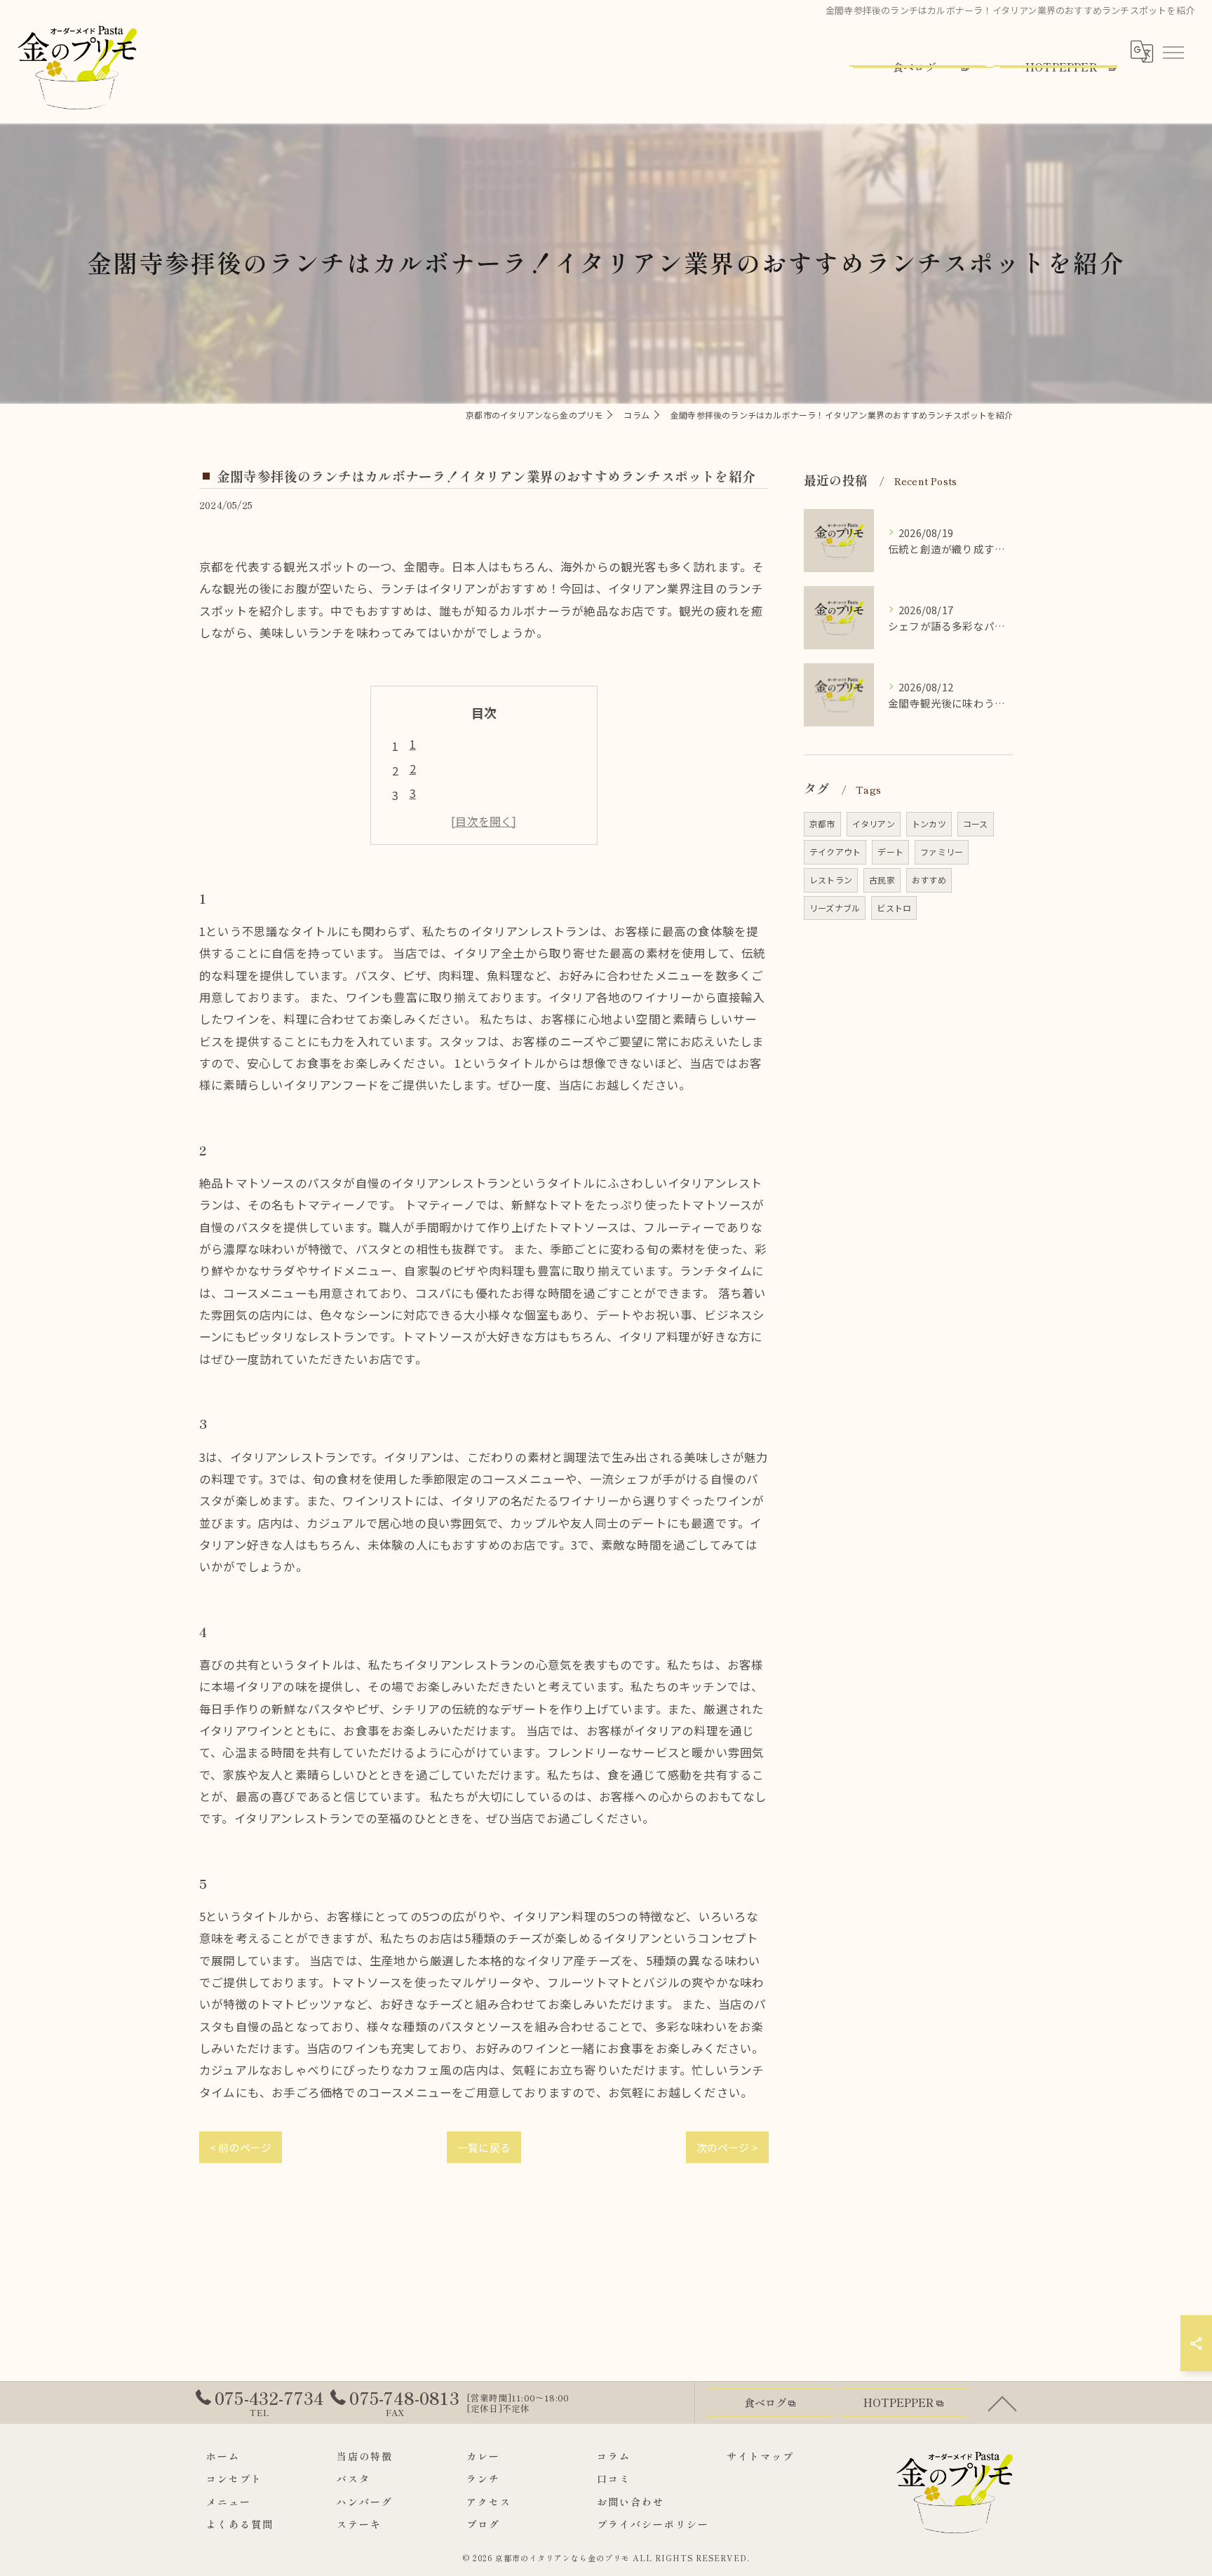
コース (976, 823)
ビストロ (894, 908)
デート (890, 852)
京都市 (822, 823)
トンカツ (929, 823)
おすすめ (929, 880)
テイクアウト (835, 852)
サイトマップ (760, 2456)
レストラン (831, 880)
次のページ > (727, 2147)
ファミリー (942, 852)
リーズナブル (835, 908)
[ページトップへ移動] (1002, 2403)
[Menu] (1173, 51)
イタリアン (874, 823)
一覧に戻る (484, 2147)
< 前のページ (241, 2147)
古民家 (882, 880)
